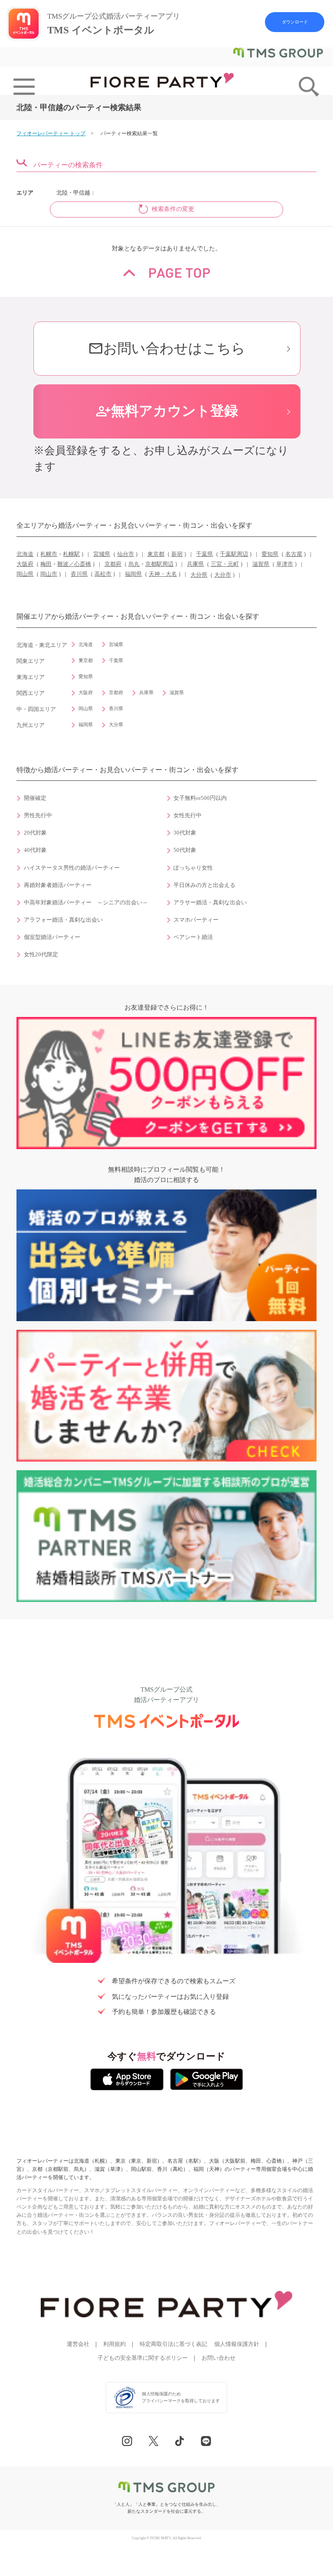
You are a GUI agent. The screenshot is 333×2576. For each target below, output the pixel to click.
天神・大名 (163, 574)
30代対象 (185, 833)
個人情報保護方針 (237, 2344)
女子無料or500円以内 (200, 798)
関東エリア (31, 661)
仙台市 (126, 554)
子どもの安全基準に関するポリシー (143, 2358)
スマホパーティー (196, 920)
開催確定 (35, 798)
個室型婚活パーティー (52, 937)
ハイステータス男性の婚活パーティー (72, 868)
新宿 (177, 554)
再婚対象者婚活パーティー (58, 885)
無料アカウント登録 (167, 411)
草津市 (285, 564)
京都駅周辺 (159, 564)
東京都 (156, 554)
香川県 (79, 574)
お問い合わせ (219, 2358)
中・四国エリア (36, 709)
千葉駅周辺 (234, 554)
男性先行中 (38, 815)
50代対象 (185, 850)
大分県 (199, 575)
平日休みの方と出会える (204, 885)
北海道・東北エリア (42, 645)
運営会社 (78, 2344)
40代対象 (35, 850)
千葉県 (204, 554)
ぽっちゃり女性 (193, 868)
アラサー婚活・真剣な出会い (210, 903)
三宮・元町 (225, 564)
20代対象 (35, 833)
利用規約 (114, 2344)
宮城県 (102, 554)
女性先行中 (188, 815)
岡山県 (25, 574)
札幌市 (49, 554)
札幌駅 (71, 554)
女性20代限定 (41, 955)
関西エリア (31, 693)
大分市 (223, 575)
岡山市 (49, 574)
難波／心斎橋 (74, 564)
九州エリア (31, 725)
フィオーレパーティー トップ (51, 133)
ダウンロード (295, 22)
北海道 (25, 554)
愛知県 (270, 554)
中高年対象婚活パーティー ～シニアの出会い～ (86, 903)
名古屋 (294, 554)
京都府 (113, 564)
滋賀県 (261, 564)
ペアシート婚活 (193, 937)
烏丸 (134, 564)
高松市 (103, 574)
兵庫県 (195, 564)
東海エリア (31, 677)
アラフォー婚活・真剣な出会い (63, 920)
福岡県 (133, 574)
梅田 (46, 564)
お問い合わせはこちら (167, 349)
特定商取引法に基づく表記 (173, 2344)
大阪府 (25, 564)
